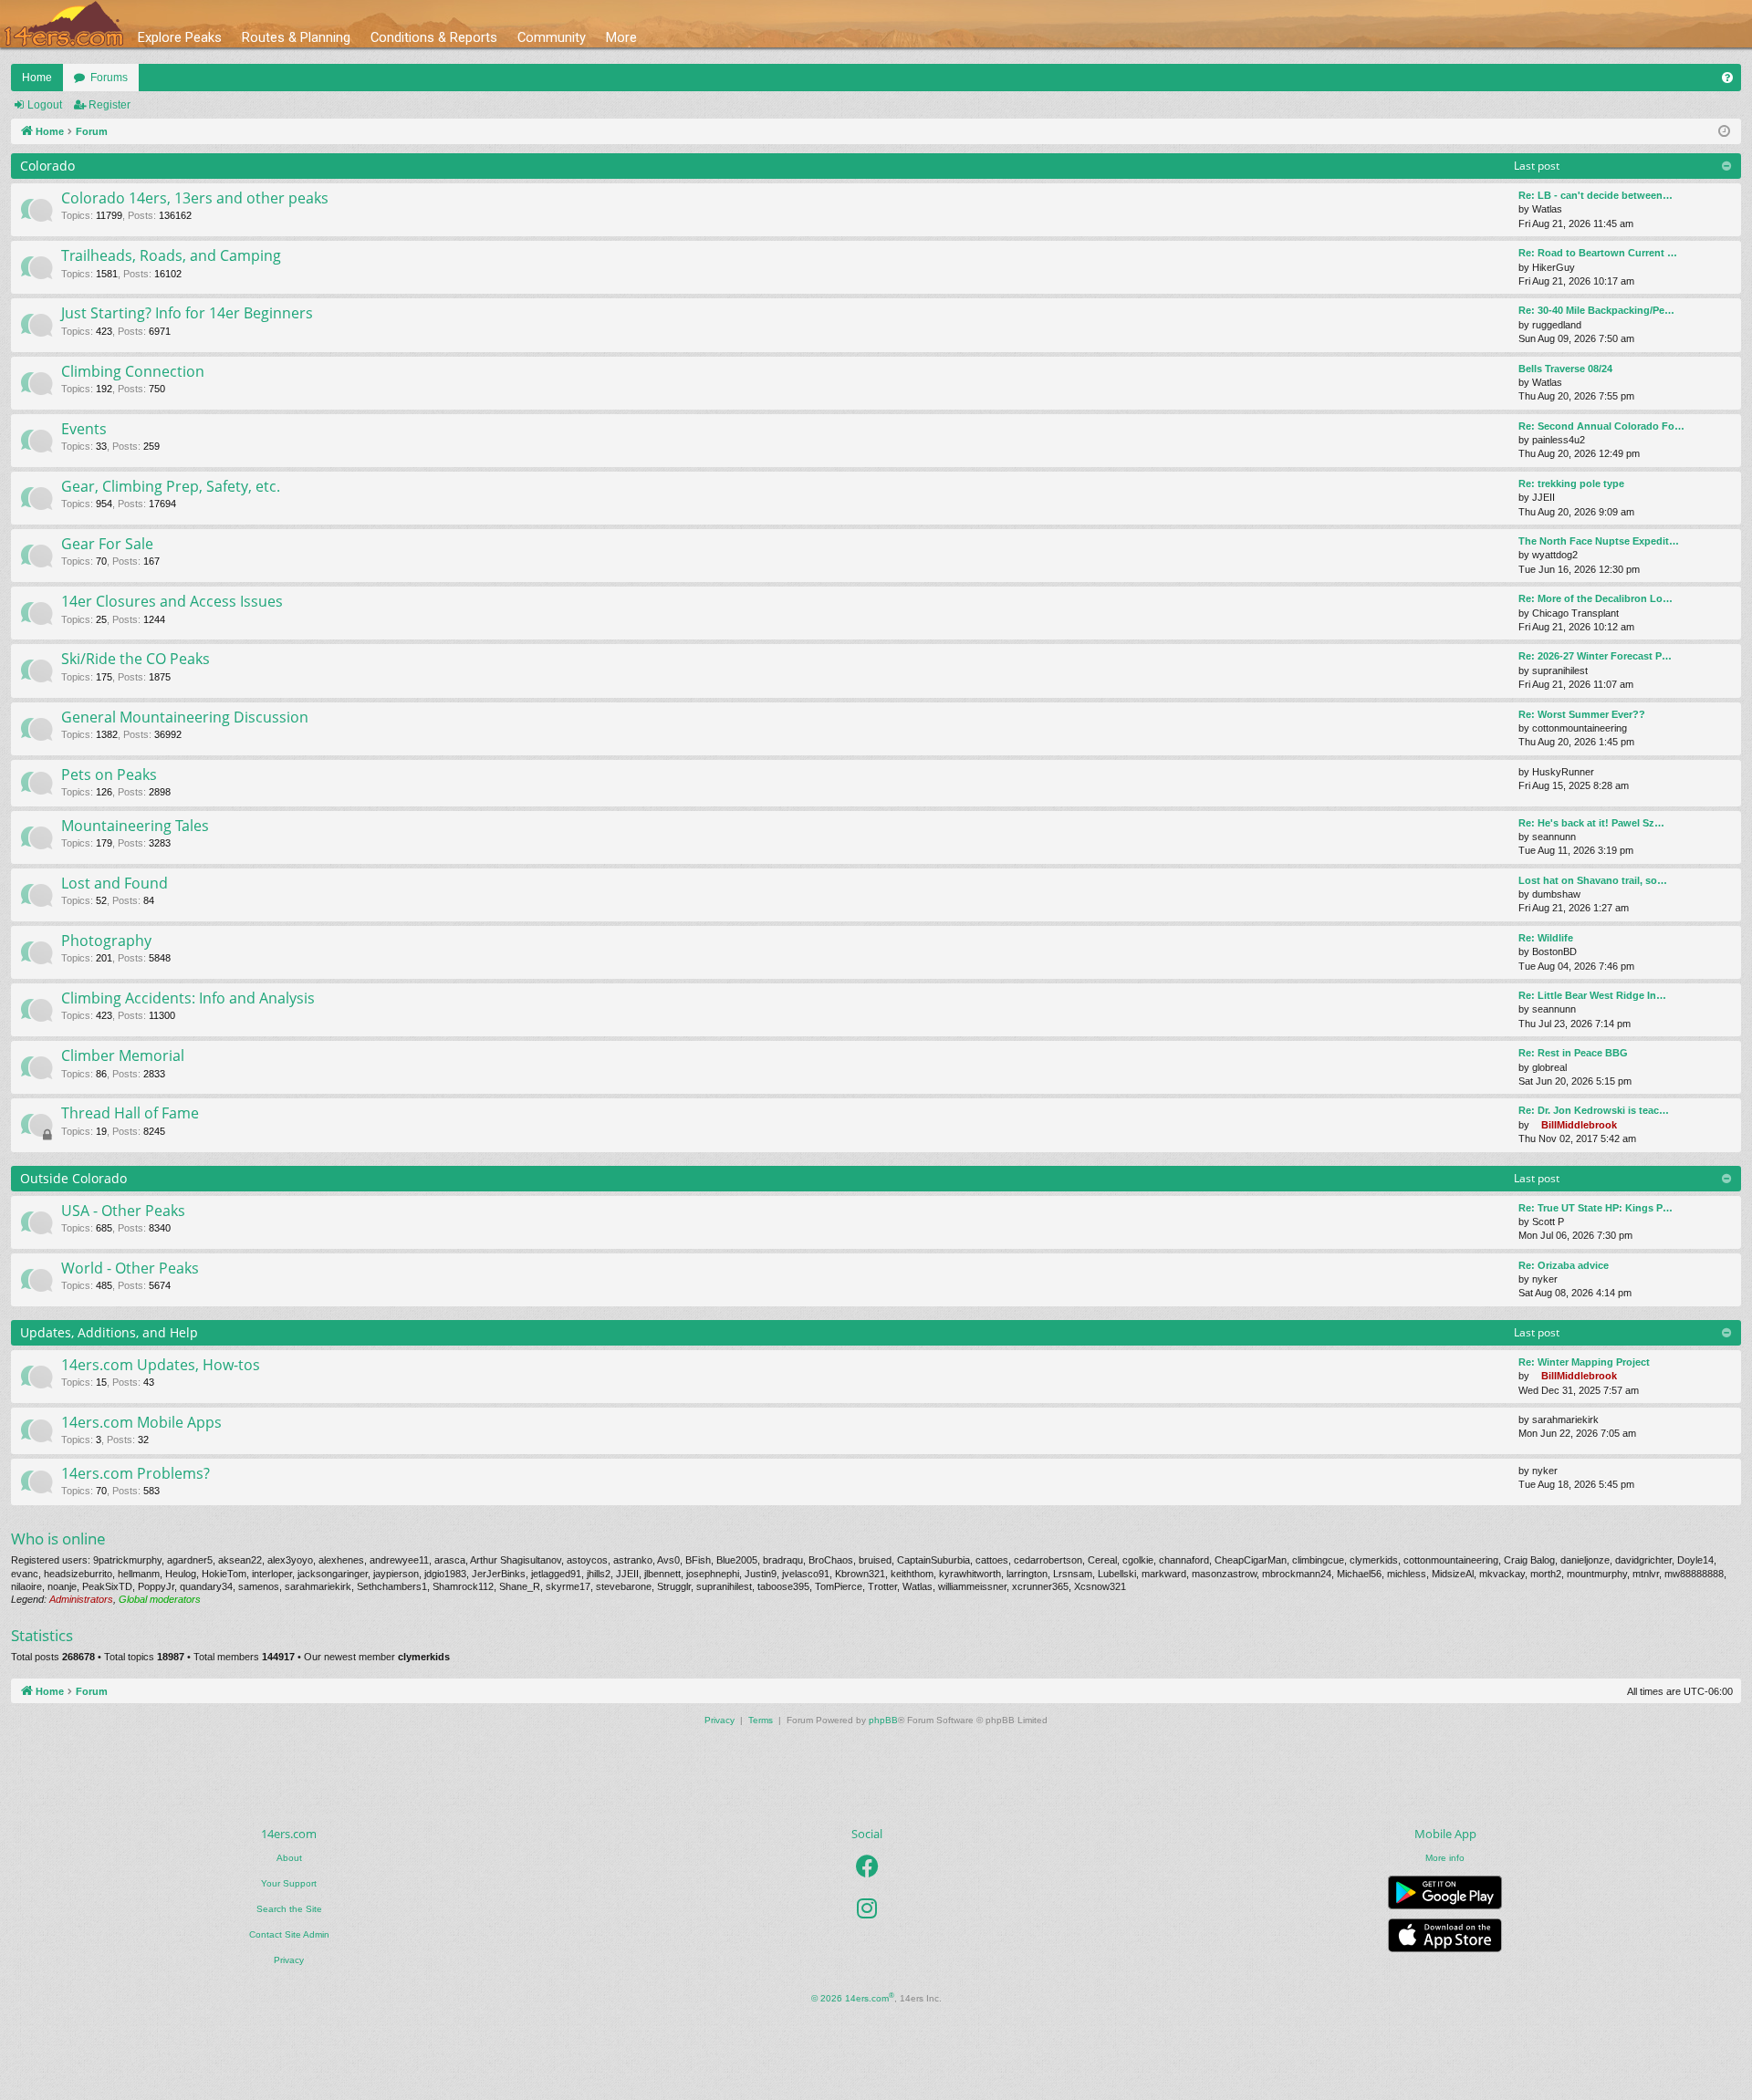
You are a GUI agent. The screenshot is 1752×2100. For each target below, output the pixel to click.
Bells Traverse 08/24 (1565, 369)
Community (552, 37)
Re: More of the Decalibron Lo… (1596, 598)
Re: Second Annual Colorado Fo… (1601, 426)
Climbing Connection (133, 371)
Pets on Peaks (109, 775)
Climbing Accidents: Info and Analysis (188, 998)
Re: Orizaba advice (1564, 1265)
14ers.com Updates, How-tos (161, 1365)
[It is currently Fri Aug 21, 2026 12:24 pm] (1724, 132)
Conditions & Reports (434, 37)
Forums (109, 78)
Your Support (289, 1883)
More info (1445, 1858)
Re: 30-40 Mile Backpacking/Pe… (1596, 310)
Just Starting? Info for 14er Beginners (187, 313)
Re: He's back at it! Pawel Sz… (1591, 823)
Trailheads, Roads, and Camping (171, 255)
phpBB (883, 1720)
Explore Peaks (180, 37)
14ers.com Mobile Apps (141, 1422)
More (621, 37)
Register (109, 105)
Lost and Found (115, 883)
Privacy (289, 1960)
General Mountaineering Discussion (185, 717)
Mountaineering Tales (135, 826)
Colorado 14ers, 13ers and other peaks (195, 198)
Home (37, 78)
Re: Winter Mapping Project (1584, 1362)
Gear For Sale (107, 544)
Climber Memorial (123, 1055)
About (289, 1858)
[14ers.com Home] (64, 24)
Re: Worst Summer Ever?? (1582, 714)
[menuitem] (1727, 78)
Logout (45, 105)
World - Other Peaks (130, 1268)
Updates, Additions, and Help (109, 1332)
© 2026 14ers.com (853, 1997)
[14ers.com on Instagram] (867, 1908)
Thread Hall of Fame (130, 1113)
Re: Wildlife (1546, 938)
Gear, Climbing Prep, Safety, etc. (171, 486)
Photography (106, 941)
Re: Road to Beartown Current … (1598, 253)
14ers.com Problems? (136, 1473)
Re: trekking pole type (1571, 483)
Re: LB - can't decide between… (1596, 195)
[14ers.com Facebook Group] (867, 1866)
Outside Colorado (73, 1178)
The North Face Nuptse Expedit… (1599, 541)
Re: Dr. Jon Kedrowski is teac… (1594, 1110)
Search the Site (289, 1909)
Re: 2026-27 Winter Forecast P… (1595, 656)
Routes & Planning (296, 37)
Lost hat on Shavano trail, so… (1593, 880)
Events (84, 429)
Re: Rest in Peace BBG (1573, 1053)
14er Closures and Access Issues (172, 601)
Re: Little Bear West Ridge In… (1592, 995)
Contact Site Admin (289, 1934)
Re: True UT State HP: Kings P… (1596, 1208)
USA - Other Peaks (123, 1211)
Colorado (47, 166)
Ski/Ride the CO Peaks (136, 659)
